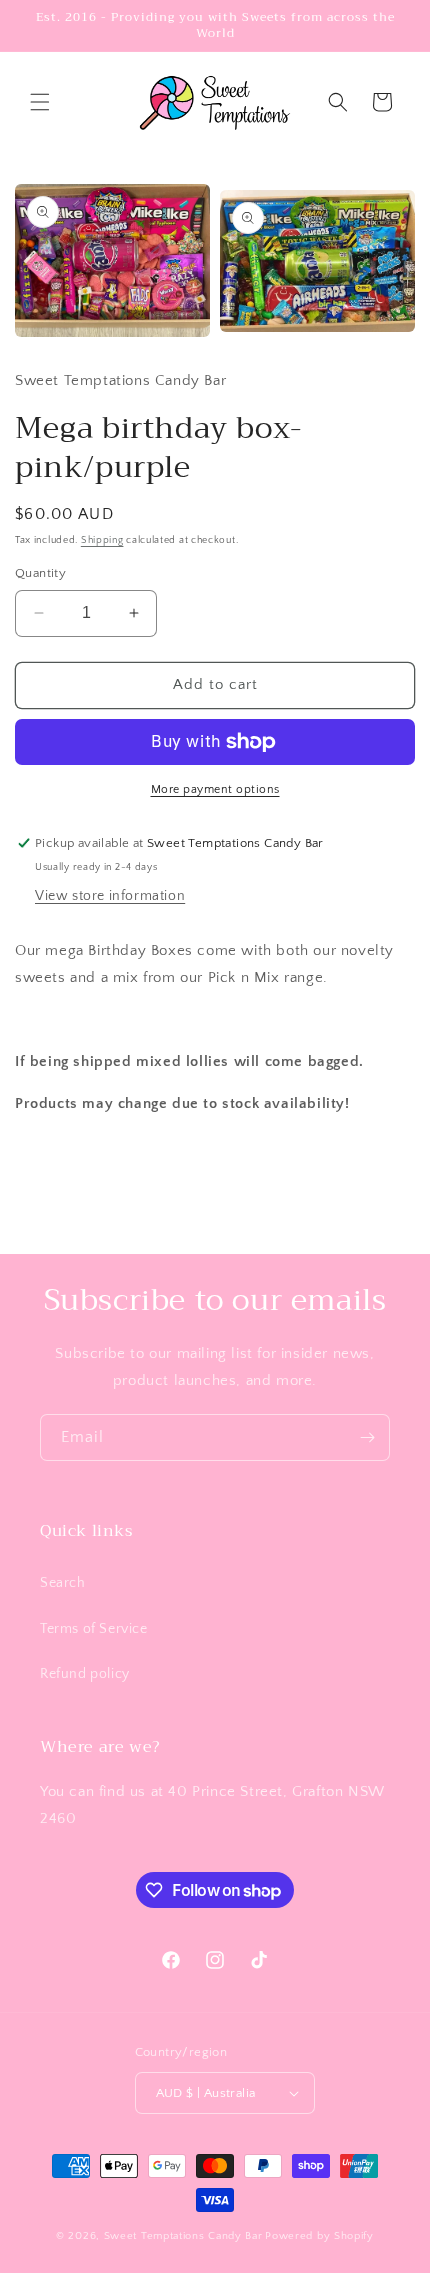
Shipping (102, 540)
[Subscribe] (367, 1437)
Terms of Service (94, 1629)
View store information (110, 896)
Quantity (40, 573)
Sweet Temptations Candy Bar (183, 2236)
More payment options (215, 789)
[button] (40, 102)
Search (63, 1583)
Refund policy (85, 1674)
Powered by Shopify (319, 2236)
